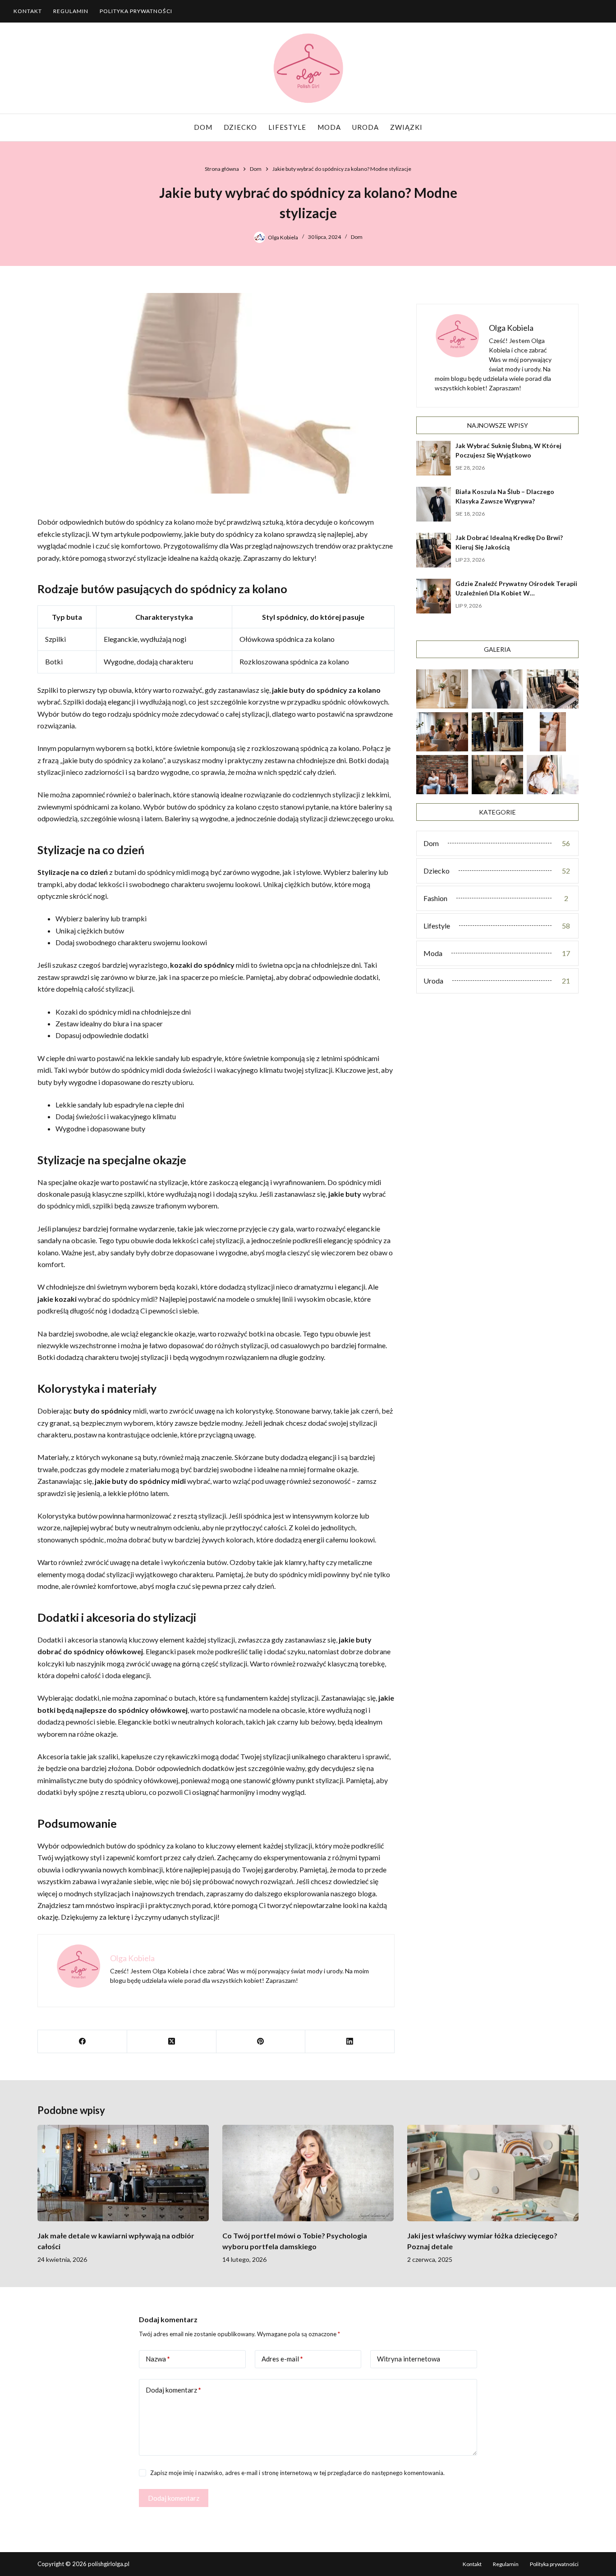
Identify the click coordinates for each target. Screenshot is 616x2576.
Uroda (365, 127)
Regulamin (71, 11)
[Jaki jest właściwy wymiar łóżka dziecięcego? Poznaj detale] (493, 2173)
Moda (329, 127)
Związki (406, 127)
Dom (203, 127)
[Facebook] (83, 2042)
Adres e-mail (282, 2359)
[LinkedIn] (350, 2042)
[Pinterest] (261, 2042)
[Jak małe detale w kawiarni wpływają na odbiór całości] (123, 2173)
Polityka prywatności (136, 11)
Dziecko (240, 127)
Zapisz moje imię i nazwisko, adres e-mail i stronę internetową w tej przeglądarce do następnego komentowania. (297, 2473)
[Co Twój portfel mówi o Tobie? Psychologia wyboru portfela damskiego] (308, 2173)
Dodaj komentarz (173, 2390)
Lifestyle (287, 127)
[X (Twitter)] (172, 2042)
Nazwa (158, 2359)
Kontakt (28, 11)
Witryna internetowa (409, 2359)
